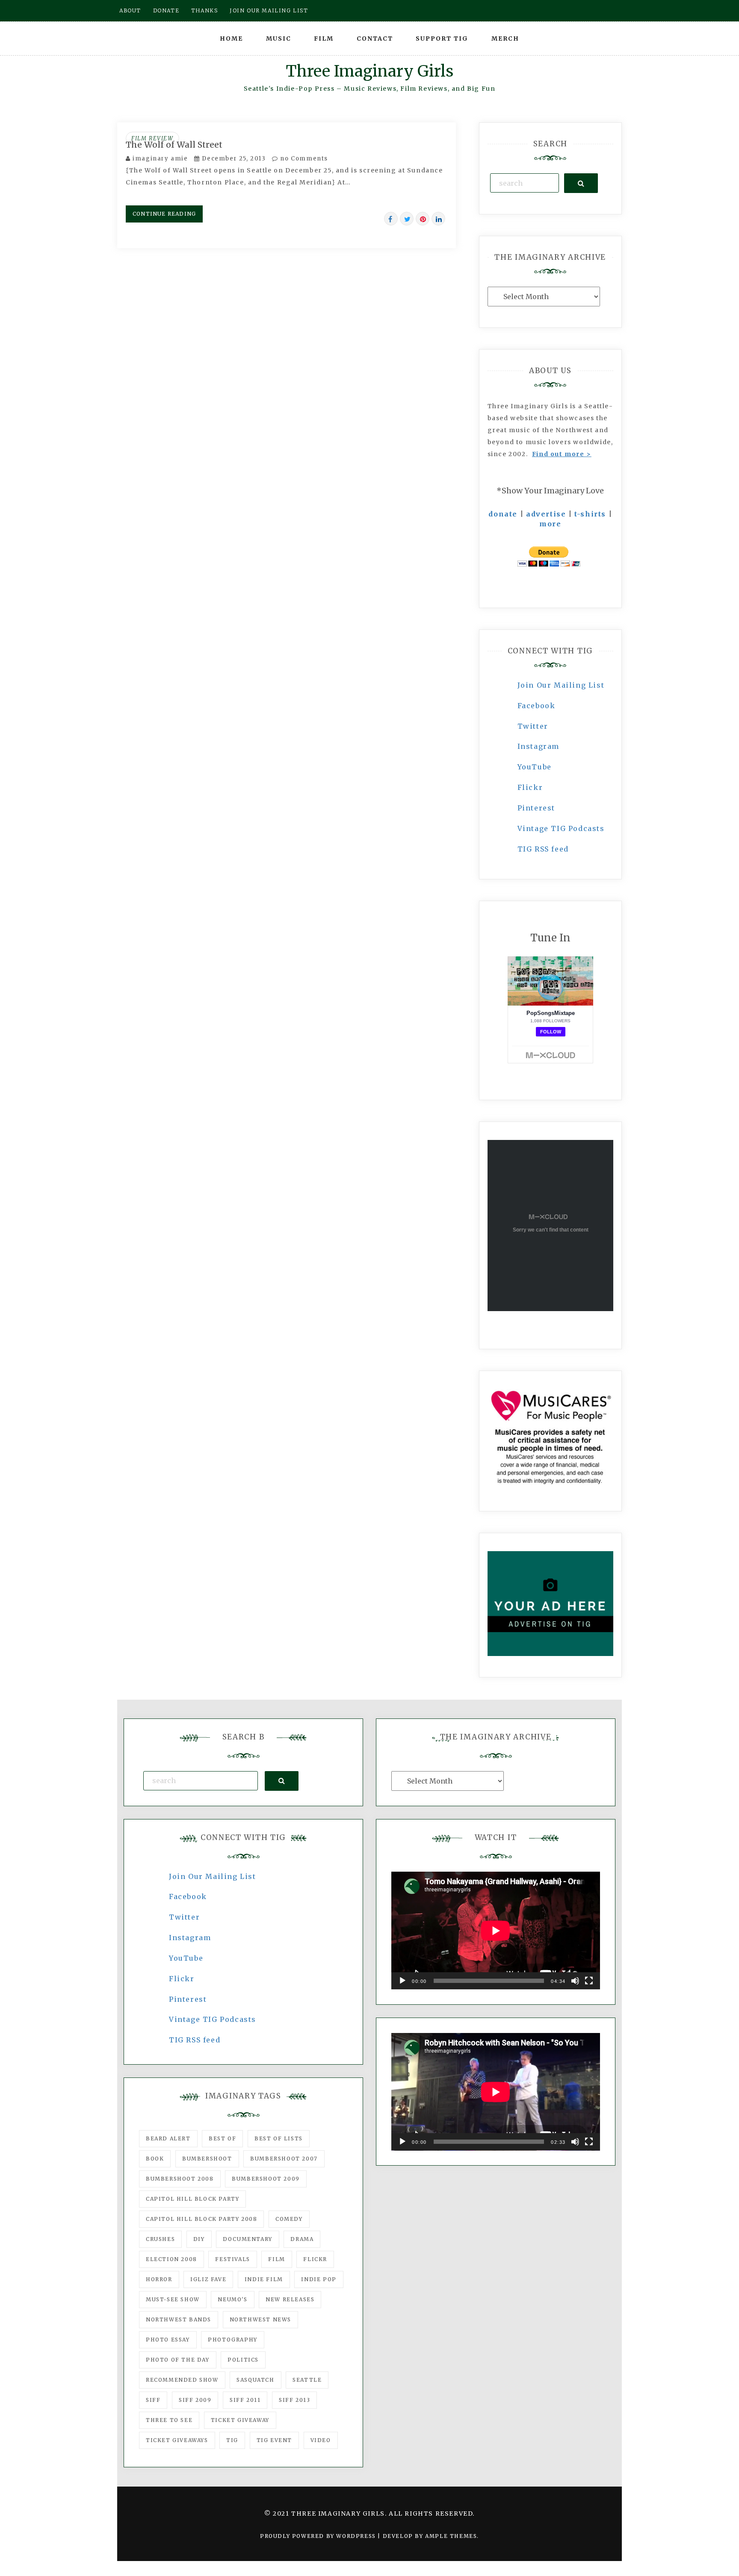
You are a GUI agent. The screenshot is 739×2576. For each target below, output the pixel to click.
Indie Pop (319, 2279)
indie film (264, 2279)
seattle (307, 2380)
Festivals (232, 2259)
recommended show (182, 2380)
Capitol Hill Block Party (192, 2199)
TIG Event (274, 2440)
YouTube (535, 767)
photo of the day (178, 2360)
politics (243, 2360)
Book (155, 2159)
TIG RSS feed (543, 849)
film (276, 2259)
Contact (375, 39)
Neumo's (232, 2299)
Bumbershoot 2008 (180, 2179)
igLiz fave (208, 2279)
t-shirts (590, 514)
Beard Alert (168, 2138)
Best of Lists (279, 2138)
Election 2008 (171, 2259)
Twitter (533, 726)
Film (324, 39)
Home (231, 39)
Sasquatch (255, 2380)
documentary (248, 2239)
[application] (496, 1931)
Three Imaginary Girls (369, 71)
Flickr (530, 787)
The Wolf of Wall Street (174, 145)
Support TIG (442, 39)
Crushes (160, 2239)
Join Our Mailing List (561, 685)
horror (159, 2279)
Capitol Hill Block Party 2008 (201, 2219)
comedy (289, 2219)
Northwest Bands (179, 2319)
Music (279, 39)
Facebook (537, 706)
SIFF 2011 (245, 2400)
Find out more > (562, 454)
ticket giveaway (240, 2420)
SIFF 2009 (195, 2400)
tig (232, 2440)
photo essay (168, 2340)
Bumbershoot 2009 (266, 2179)
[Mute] (575, 1981)
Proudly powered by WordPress (319, 2536)
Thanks (205, 10)
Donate (166, 10)
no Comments (303, 159)
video (321, 2440)
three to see (169, 2420)
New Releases (290, 2299)
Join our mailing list (269, 10)
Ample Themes (451, 2536)
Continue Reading (164, 214)
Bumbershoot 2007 (284, 2159)
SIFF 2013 (294, 2400)
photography (233, 2340)
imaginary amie (160, 159)
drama (302, 2239)
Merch (505, 39)
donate (503, 514)
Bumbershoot (207, 2159)
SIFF (153, 2400)
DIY (199, 2239)
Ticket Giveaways (177, 2440)
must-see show (173, 2299)
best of (222, 2138)
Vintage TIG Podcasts (561, 828)
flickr (315, 2259)
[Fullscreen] (589, 1981)
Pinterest (536, 808)
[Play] (402, 1981)
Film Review (152, 138)
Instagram (538, 746)
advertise (546, 514)
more (550, 524)
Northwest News (260, 2319)
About (130, 10)
